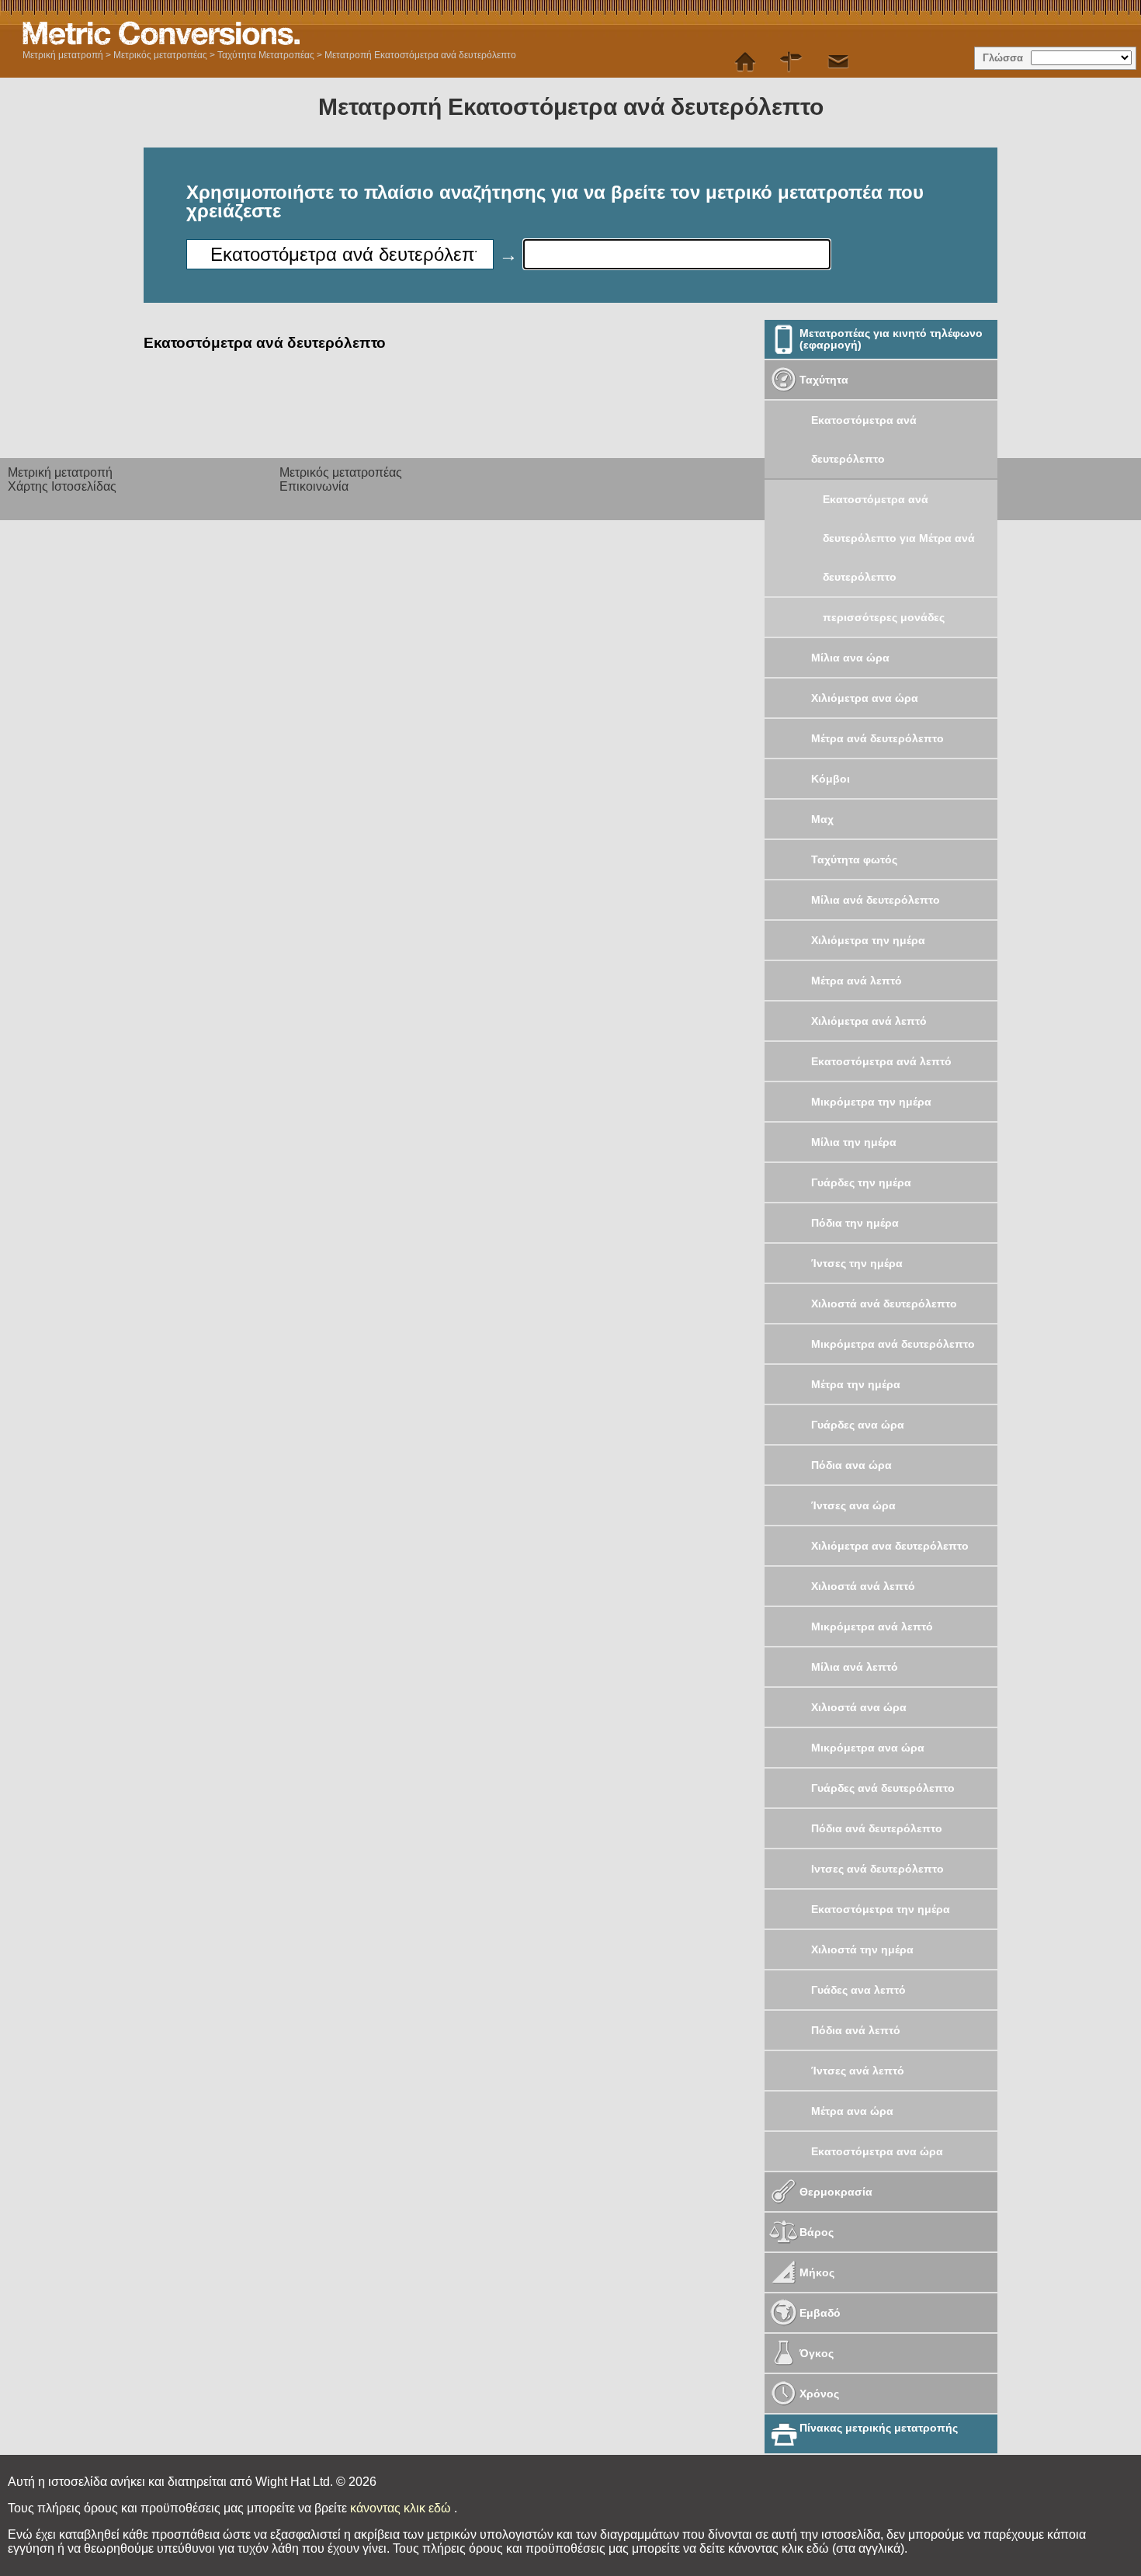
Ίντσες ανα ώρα (853, 1505)
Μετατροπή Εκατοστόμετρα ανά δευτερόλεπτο (420, 55)
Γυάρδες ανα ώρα (858, 1425)
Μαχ (822, 819)
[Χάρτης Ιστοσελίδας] (792, 62)
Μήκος (817, 2272)
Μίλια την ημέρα (854, 1142)
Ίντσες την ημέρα (857, 1263)
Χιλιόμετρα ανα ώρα (865, 698)
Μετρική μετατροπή (63, 55)
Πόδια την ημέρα (855, 1223)
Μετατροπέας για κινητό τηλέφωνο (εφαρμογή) (891, 339)
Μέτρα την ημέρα (856, 1384)
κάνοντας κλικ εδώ (402, 2508)
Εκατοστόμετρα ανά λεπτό (881, 1061)
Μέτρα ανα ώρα (852, 2111)
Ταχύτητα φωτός (854, 859)
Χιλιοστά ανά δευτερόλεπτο (884, 1304)
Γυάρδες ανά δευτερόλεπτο (883, 1788)
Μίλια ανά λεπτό (855, 1667)
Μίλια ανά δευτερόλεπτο (876, 900)
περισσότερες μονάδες (884, 617)
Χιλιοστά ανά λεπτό (863, 1586)
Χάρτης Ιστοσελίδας (62, 486)
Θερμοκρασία (836, 2192)
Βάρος (817, 2232)
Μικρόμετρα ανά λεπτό (872, 1626)
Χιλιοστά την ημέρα (862, 1949)
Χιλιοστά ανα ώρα (859, 1707)
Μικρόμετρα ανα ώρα (868, 1748)
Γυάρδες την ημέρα (861, 1182)
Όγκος (817, 2353)
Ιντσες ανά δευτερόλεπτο (877, 1869)
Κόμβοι (831, 779)
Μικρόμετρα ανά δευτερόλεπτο (893, 1344)
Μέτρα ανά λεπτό (857, 981)
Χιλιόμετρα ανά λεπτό (869, 1021)
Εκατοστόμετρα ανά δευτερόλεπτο (864, 439)
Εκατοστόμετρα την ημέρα (881, 1909)
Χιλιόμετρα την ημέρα (868, 940)
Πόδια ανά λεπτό (856, 2030)
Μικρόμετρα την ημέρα (871, 1102)
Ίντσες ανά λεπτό (858, 2071)
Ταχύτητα (824, 380)
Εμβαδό (820, 2313)
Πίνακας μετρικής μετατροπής (879, 2428)
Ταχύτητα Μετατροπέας (266, 55)
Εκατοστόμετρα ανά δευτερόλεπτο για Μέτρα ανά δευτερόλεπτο (899, 538)
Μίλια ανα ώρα (850, 658)
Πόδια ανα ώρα (851, 1465)
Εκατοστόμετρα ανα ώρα (877, 2151)
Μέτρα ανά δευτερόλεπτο (877, 738)
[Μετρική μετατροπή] (745, 62)
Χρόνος (819, 2394)
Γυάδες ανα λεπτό (858, 1990)
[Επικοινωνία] (838, 62)
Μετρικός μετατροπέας (160, 55)
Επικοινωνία (314, 486)
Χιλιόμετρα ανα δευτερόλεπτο (890, 1546)
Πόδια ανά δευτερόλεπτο (877, 1828)
